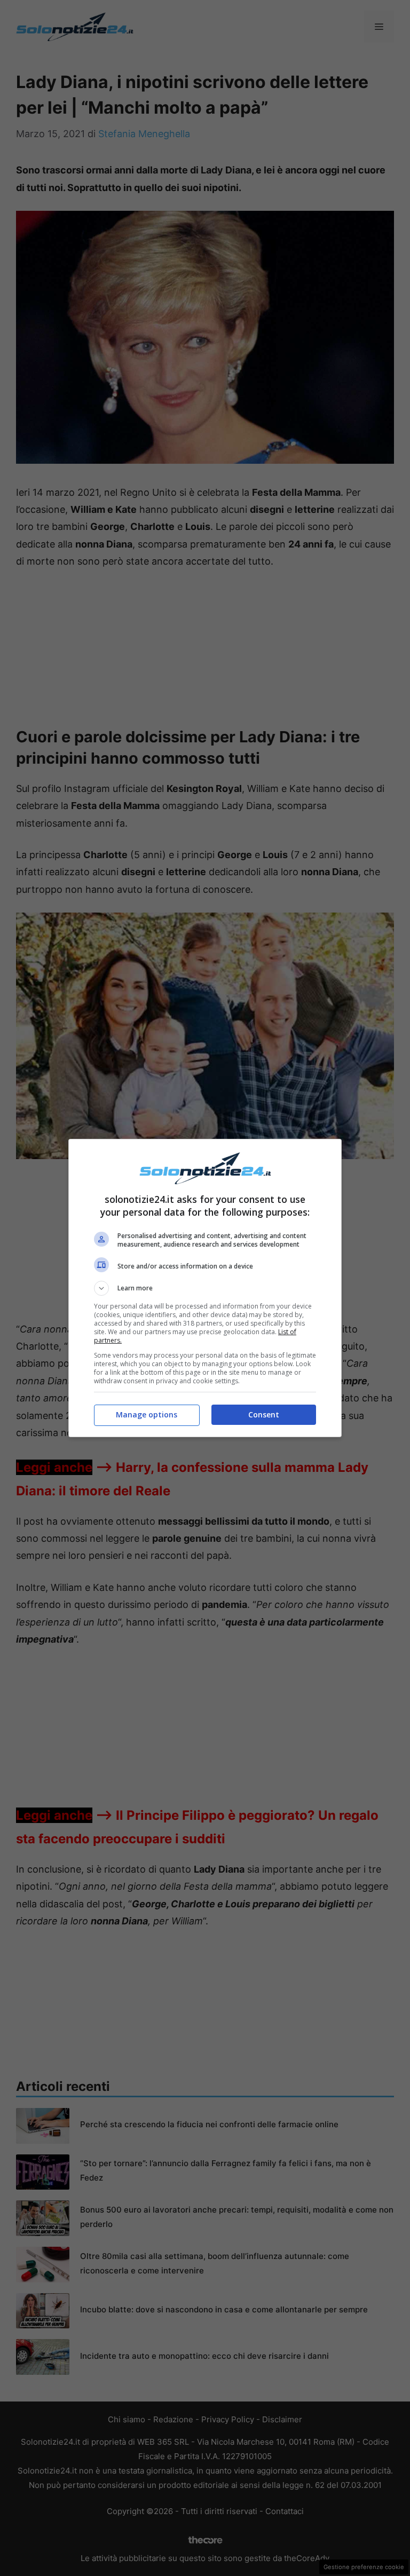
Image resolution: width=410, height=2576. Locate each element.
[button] (205, 1288)
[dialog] (205, 1288)
